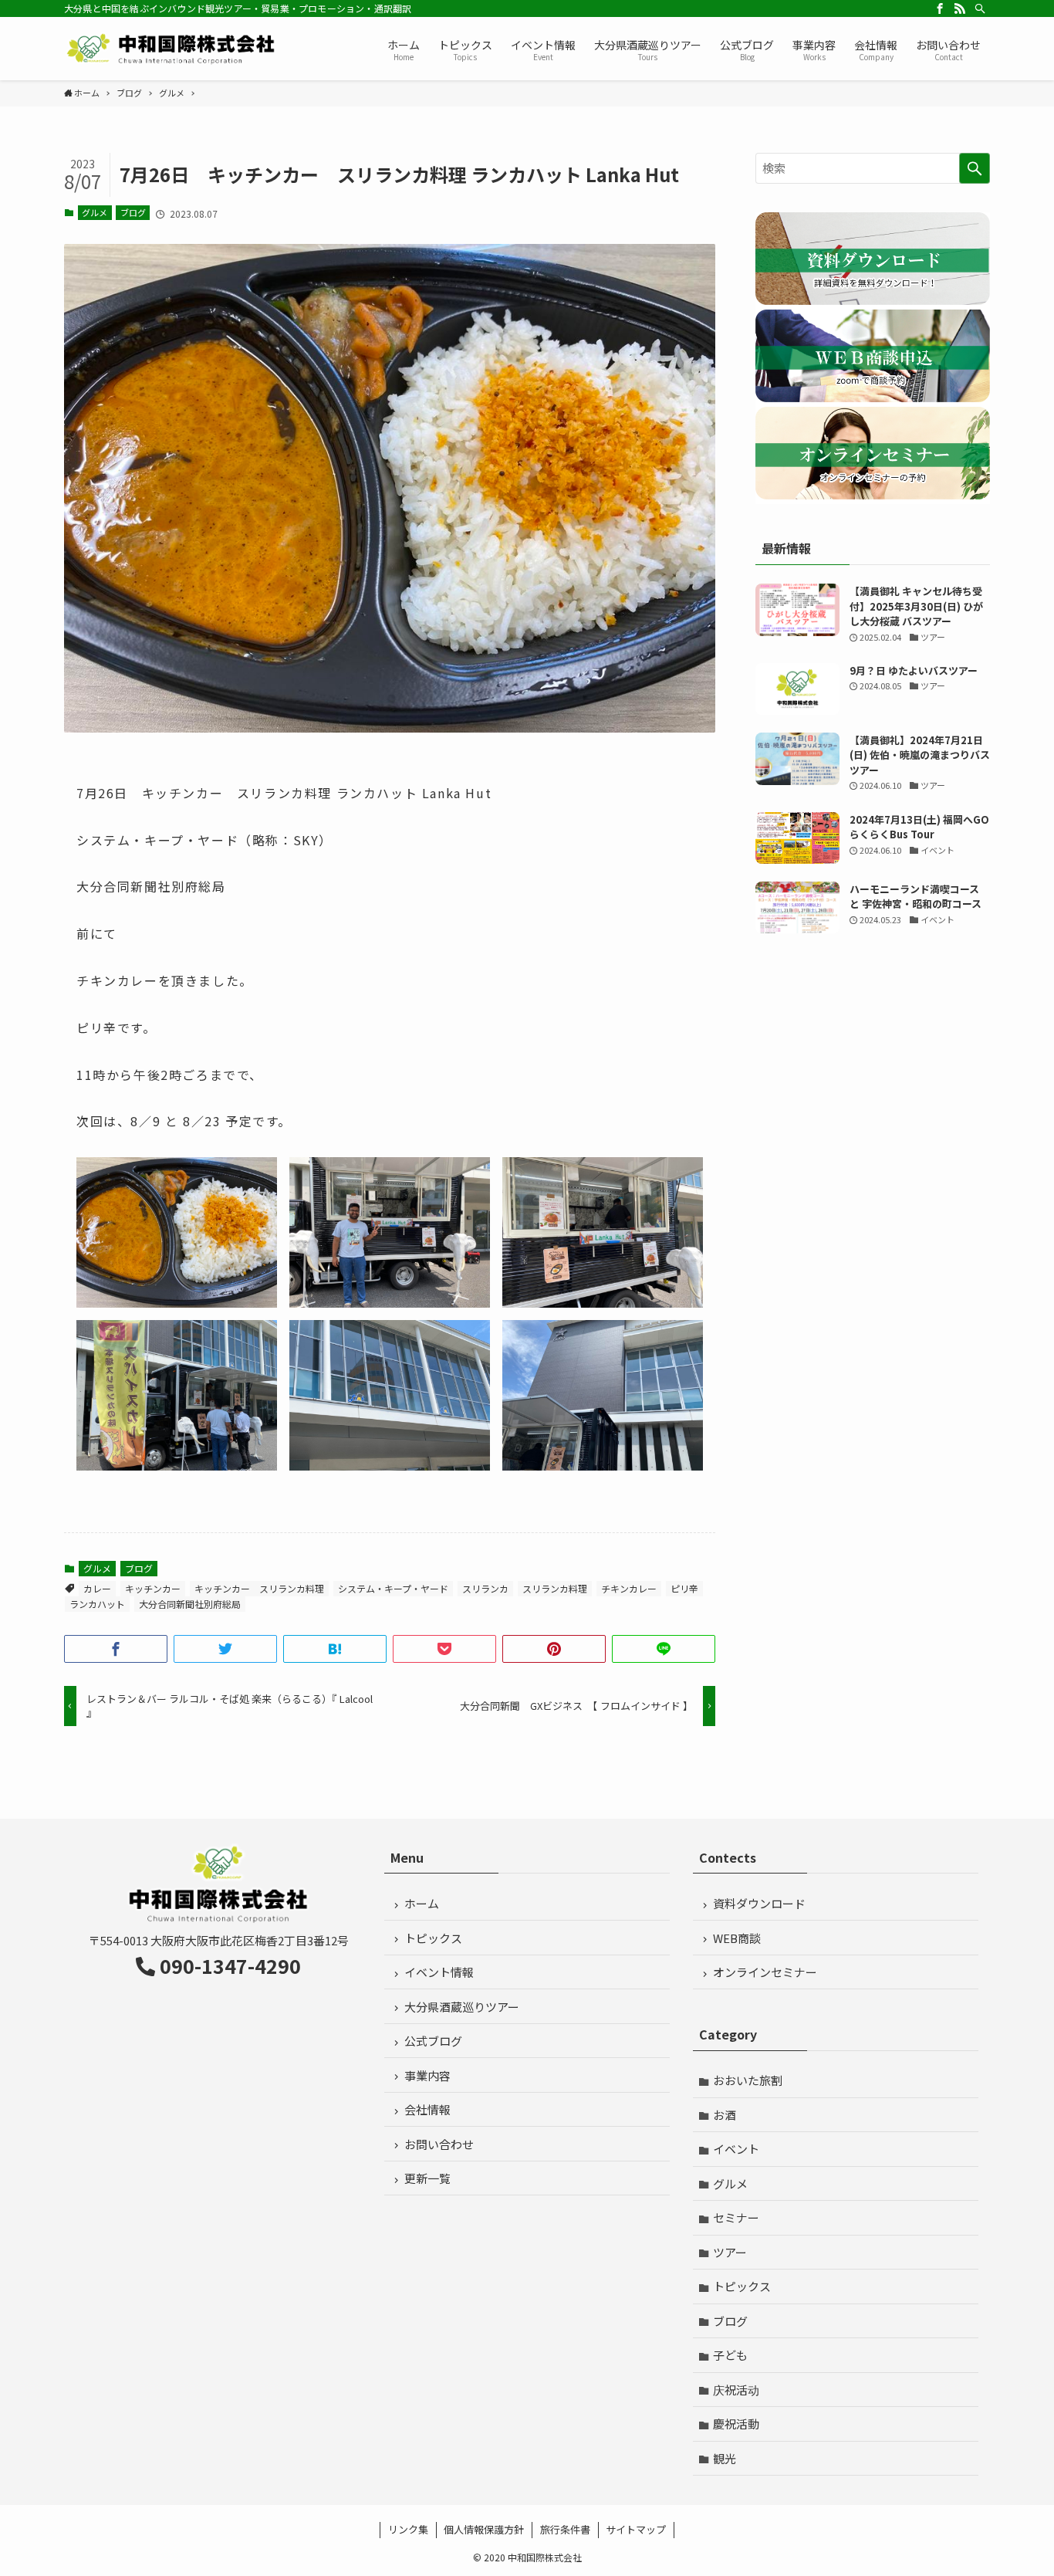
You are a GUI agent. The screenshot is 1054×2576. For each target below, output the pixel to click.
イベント (736, 2149)
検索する (975, 168)
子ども (730, 2355)
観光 (725, 2458)
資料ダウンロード (759, 1903)
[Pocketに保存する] (444, 1649)
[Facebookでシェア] (116, 1649)
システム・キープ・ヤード (393, 1588)
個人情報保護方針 (484, 2529)
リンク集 (408, 2529)
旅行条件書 (565, 2529)
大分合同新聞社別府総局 (190, 1604)
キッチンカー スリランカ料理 (259, 1588)
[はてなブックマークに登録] (335, 1649)
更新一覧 (427, 2178)
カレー (97, 1588)
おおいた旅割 (748, 2080)
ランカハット (97, 1604)
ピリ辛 (684, 1588)
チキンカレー (629, 1588)
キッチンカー (153, 1588)
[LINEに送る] (664, 1649)
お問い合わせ (439, 2144)
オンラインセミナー (765, 1972)
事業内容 (427, 2075)
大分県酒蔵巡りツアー (462, 2007)
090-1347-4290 (230, 1965)
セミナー (736, 2217)
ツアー (730, 2252)
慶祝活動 (736, 2424)
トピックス (433, 1938)
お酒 (725, 2115)
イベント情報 (439, 1972)
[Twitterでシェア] (225, 1649)
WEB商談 (737, 1938)
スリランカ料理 (555, 1588)
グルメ (95, 212)
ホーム (422, 1903)
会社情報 (427, 2109)
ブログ (133, 212)
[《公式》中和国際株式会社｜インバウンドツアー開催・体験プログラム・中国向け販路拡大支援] (172, 49)
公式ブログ (433, 2041)
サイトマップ (636, 2529)
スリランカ (485, 1588)
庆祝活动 (736, 2390)
